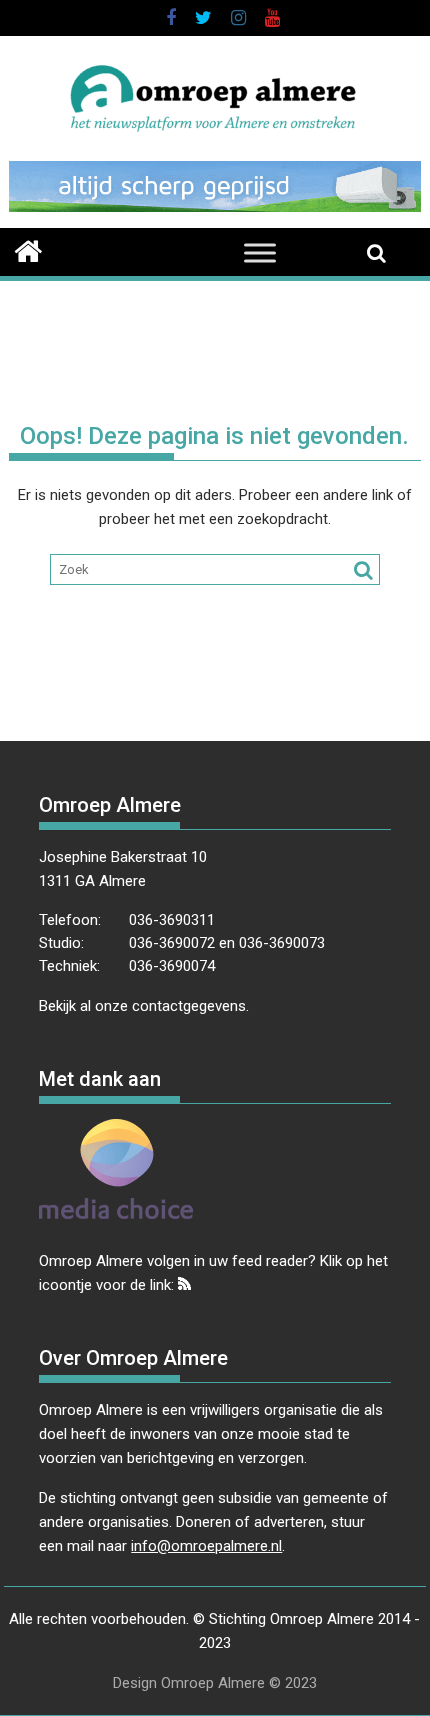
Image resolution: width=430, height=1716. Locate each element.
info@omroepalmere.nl (206, 1546)
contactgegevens (189, 1006)
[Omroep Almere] (28, 249)
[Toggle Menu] (260, 252)
